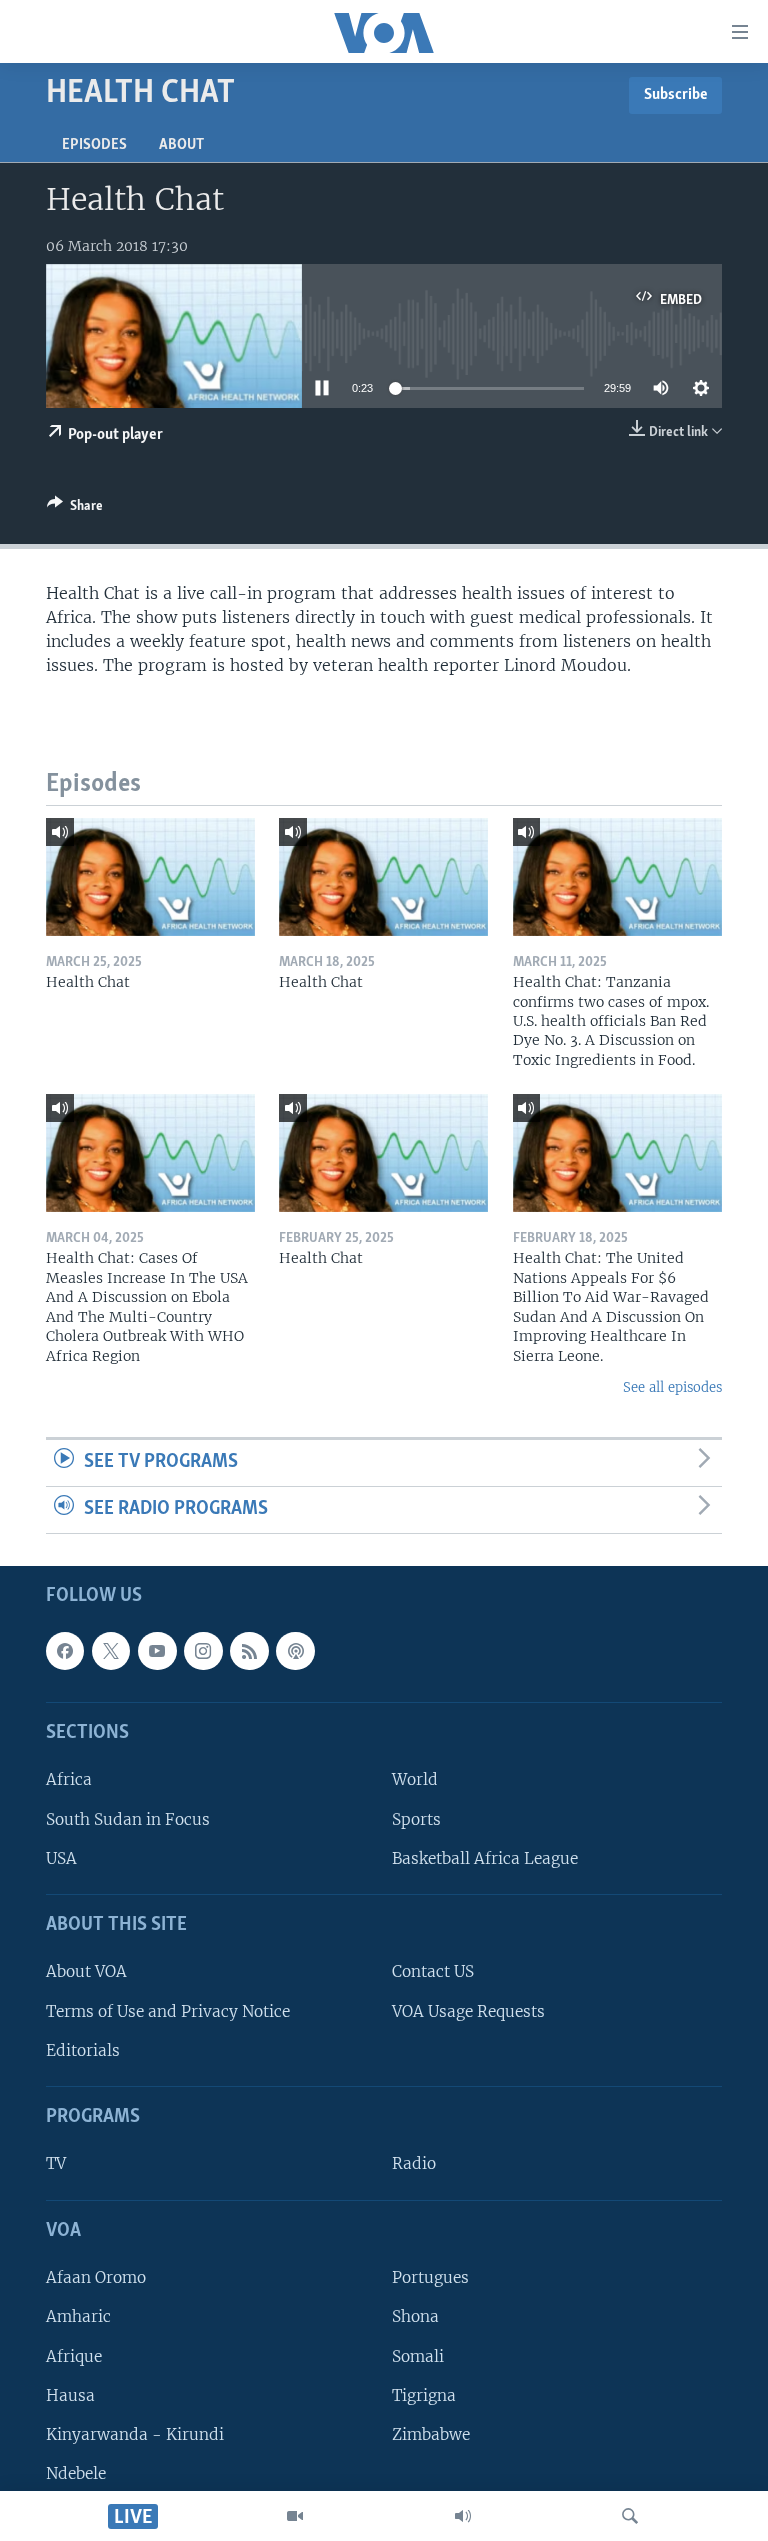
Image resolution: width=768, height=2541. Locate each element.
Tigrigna (424, 2394)
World (415, 1779)
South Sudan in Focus (128, 1818)
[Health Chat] (150, 877)
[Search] (630, 2516)
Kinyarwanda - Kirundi (135, 2434)
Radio (414, 2163)
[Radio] (463, 2516)
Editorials (83, 2050)
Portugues (430, 2277)
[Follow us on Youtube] (157, 1651)
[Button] (75, 509)
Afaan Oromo (96, 2277)
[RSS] (249, 1651)
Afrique (74, 2355)
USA (61, 1857)
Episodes (94, 145)
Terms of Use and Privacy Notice (168, 2010)
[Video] (295, 2516)
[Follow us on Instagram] (203, 1651)
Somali (418, 2355)
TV (56, 2163)
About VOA (86, 1971)
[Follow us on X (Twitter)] (111, 1651)
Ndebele (76, 2473)
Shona (415, 2316)
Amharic (78, 2316)
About (181, 145)
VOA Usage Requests (468, 2010)
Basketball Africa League (485, 1857)
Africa (69, 1779)
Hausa (70, 2394)
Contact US (433, 1971)
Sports (416, 1818)
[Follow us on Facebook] (65, 1651)
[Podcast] (295, 1651)
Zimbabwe (431, 2434)
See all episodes (672, 1387)
